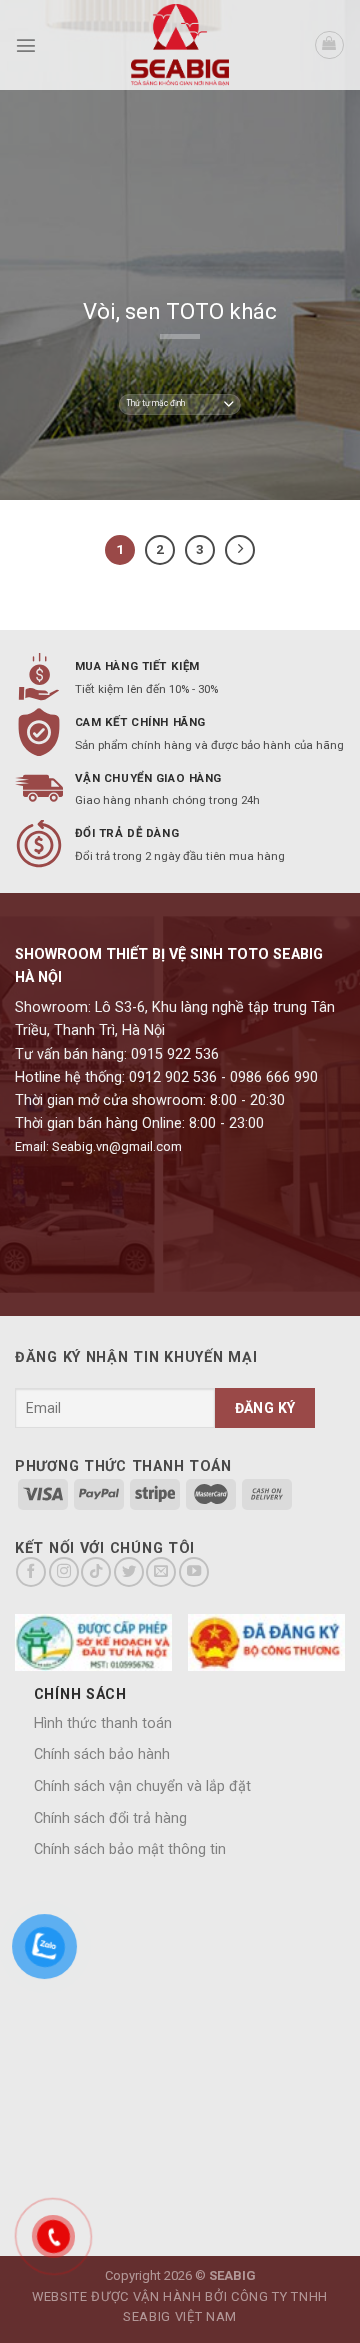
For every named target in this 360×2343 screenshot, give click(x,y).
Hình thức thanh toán (103, 1723)
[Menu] (26, 45)
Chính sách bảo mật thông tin (130, 1849)
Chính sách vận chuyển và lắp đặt (142, 1786)
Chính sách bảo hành (102, 1754)
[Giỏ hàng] (329, 45)
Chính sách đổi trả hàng (110, 1818)
